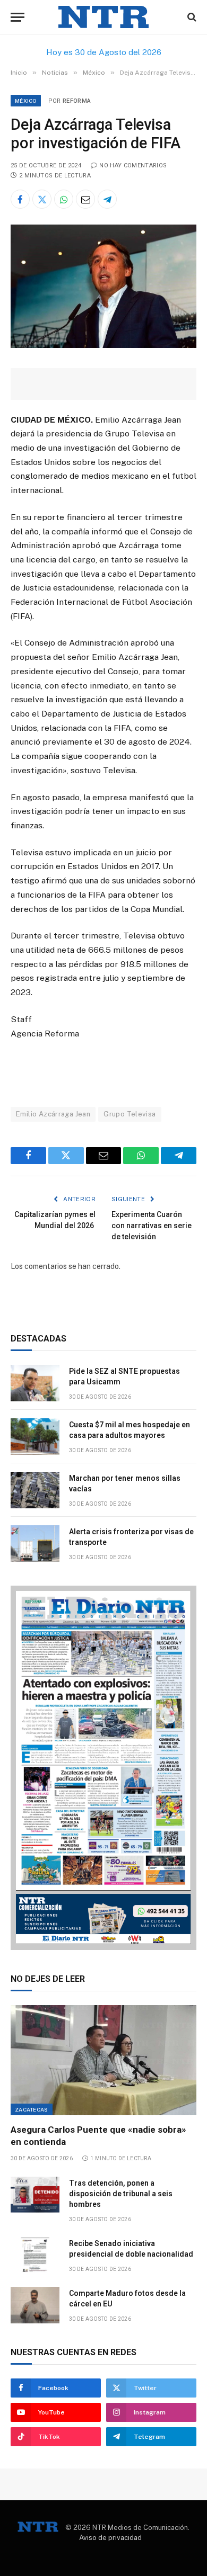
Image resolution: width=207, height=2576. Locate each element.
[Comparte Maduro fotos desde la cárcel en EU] (35, 2305)
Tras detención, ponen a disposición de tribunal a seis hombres (121, 2194)
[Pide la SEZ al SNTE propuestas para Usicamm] (35, 1383)
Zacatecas (32, 2109)
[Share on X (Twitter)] (42, 199)
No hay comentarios (133, 166)
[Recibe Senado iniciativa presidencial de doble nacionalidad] (35, 2255)
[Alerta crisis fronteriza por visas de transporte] (35, 1544)
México (26, 101)
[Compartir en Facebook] (20, 199)
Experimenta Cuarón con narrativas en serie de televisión (152, 1226)
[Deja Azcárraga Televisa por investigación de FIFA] (103, 345)
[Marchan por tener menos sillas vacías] (35, 1490)
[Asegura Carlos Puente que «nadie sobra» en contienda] (103, 2060)
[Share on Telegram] (107, 199)
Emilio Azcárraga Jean (53, 1114)
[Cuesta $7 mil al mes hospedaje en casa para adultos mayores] (35, 1437)
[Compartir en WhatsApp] (64, 199)
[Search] (191, 17)
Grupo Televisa (130, 1114)
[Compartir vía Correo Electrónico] (85, 199)
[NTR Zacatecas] (103, 17)
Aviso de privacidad (110, 2538)
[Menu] (18, 17)
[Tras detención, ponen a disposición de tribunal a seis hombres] (35, 2195)
